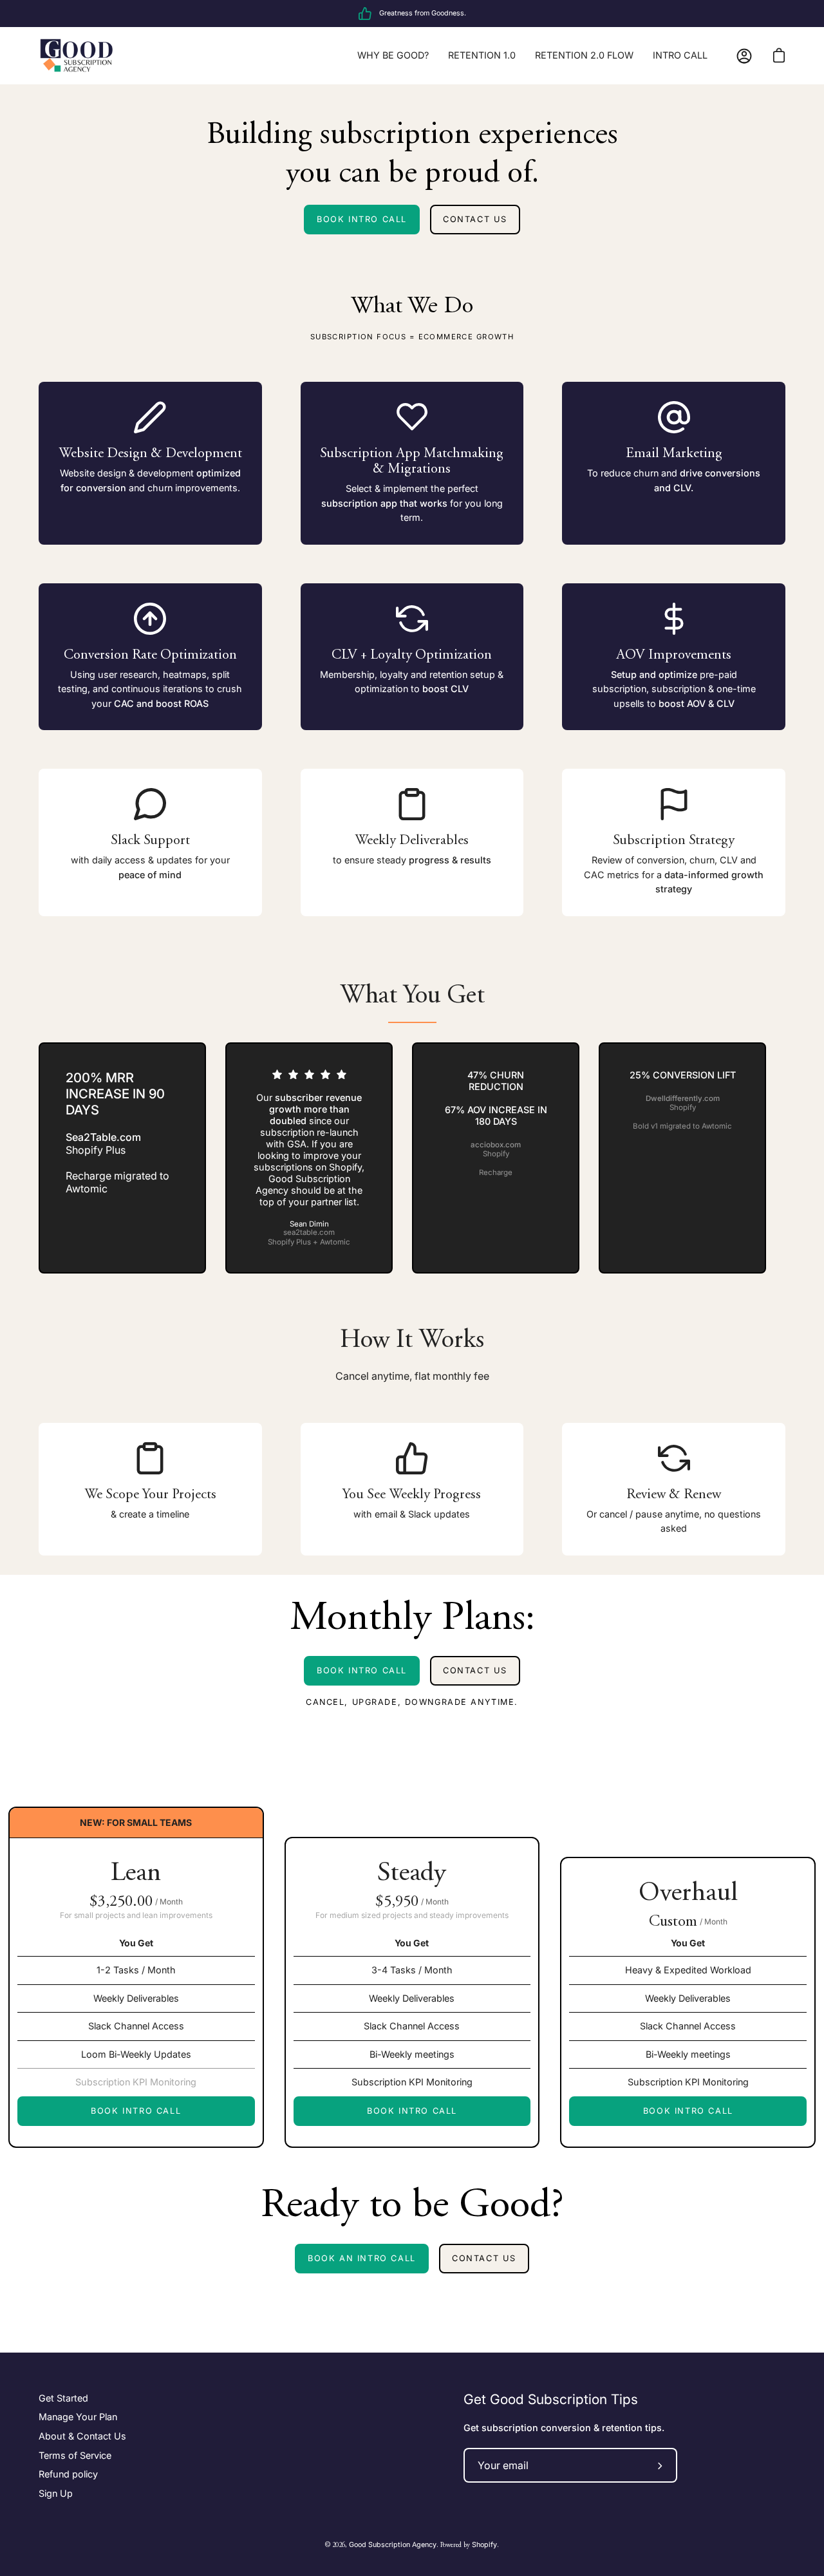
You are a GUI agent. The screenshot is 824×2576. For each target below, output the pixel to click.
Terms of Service (75, 2455)
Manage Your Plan (78, 2417)
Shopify (484, 2545)
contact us (484, 2258)
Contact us (475, 219)
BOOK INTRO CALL (362, 219)
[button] (15, 1955)
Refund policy (68, 2475)
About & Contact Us (82, 2436)
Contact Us (475, 1670)
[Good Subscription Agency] (77, 56)
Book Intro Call (136, 2111)
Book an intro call (362, 2258)
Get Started (63, 2398)
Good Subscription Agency (393, 2545)
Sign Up (56, 2493)
